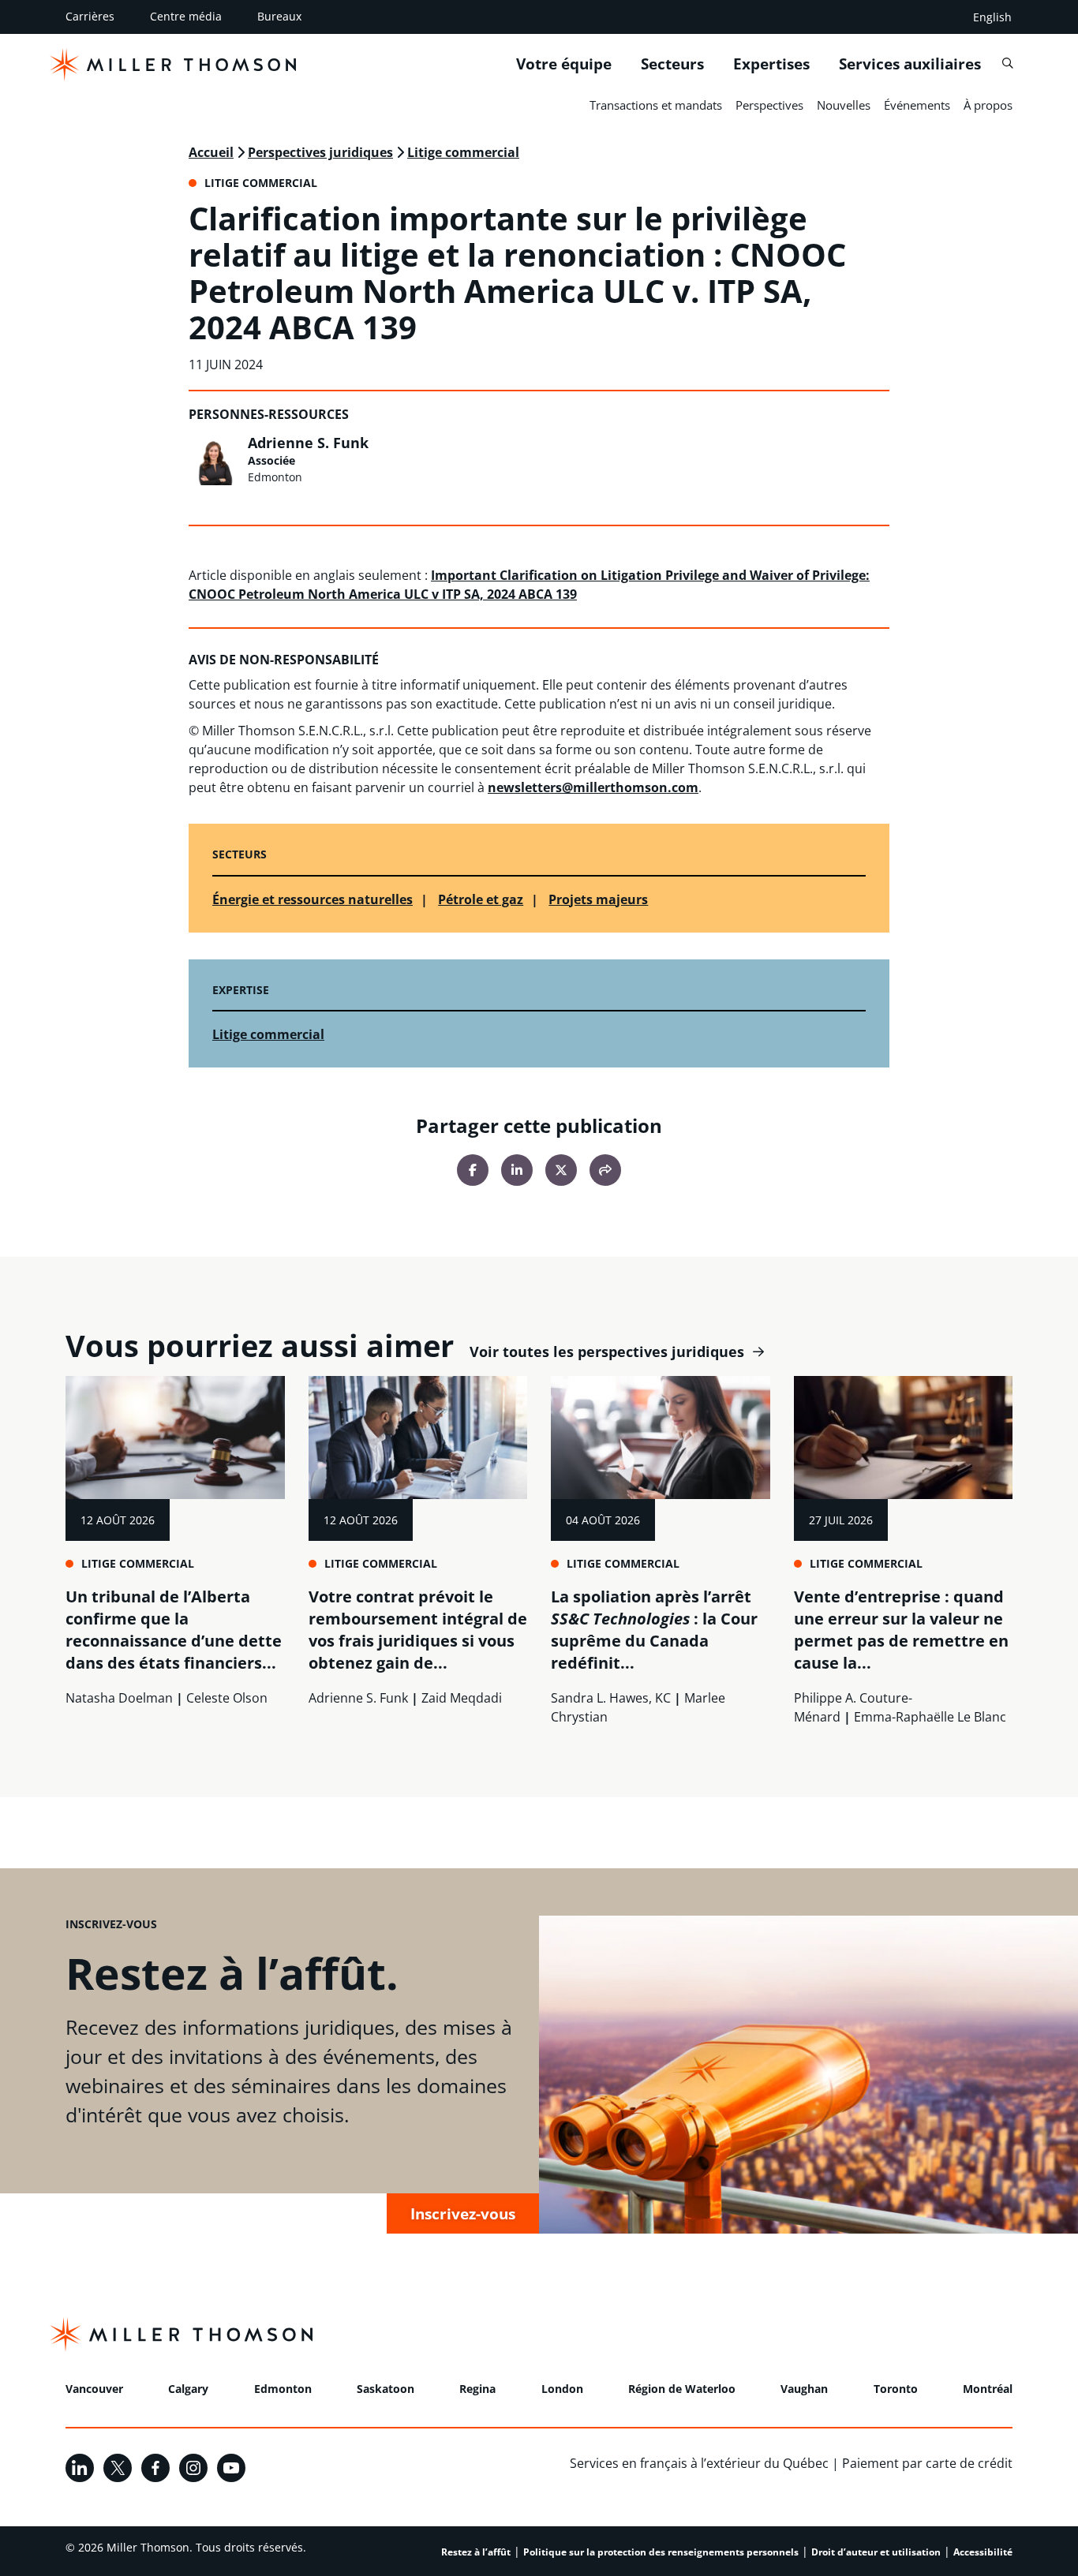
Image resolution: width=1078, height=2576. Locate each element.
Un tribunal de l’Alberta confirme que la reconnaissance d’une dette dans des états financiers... (174, 1630)
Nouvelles (844, 105)
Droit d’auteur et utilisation (876, 2552)
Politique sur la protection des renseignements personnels (661, 2552)
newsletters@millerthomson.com (593, 787)
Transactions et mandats (656, 105)
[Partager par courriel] (605, 1170)
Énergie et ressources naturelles (313, 899)
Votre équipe (564, 64)
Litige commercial (463, 152)
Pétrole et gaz (481, 899)
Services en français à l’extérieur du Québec (699, 2463)
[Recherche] (1007, 64)
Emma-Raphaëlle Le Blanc (930, 1717)
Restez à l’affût (476, 2552)
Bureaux (279, 16)
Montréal (988, 2389)
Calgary (188, 2389)
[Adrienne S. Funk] (214, 460)
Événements (917, 105)
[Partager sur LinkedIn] (517, 1170)
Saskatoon (386, 2389)
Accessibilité (983, 2552)
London (562, 2389)
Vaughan (804, 2389)
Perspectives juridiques (320, 152)
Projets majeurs (598, 899)
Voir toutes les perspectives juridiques (607, 1352)
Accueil (211, 152)
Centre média (186, 16)
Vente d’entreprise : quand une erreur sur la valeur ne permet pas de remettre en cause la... (901, 1630)
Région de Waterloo (682, 2389)
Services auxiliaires (910, 64)
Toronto (896, 2389)
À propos (988, 105)
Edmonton (283, 2389)
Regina (477, 2389)
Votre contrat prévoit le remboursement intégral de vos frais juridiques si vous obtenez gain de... (418, 1630)
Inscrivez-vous (463, 2213)
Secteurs (672, 64)
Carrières (90, 16)
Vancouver (94, 2389)
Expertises (771, 64)
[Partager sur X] (561, 1170)
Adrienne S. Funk (308, 443)
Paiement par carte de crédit (927, 2463)
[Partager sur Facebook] (473, 1170)
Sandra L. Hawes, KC (611, 1698)
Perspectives (769, 105)
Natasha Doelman (119, 1698)
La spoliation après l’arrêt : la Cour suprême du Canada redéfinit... (654, 1630)
